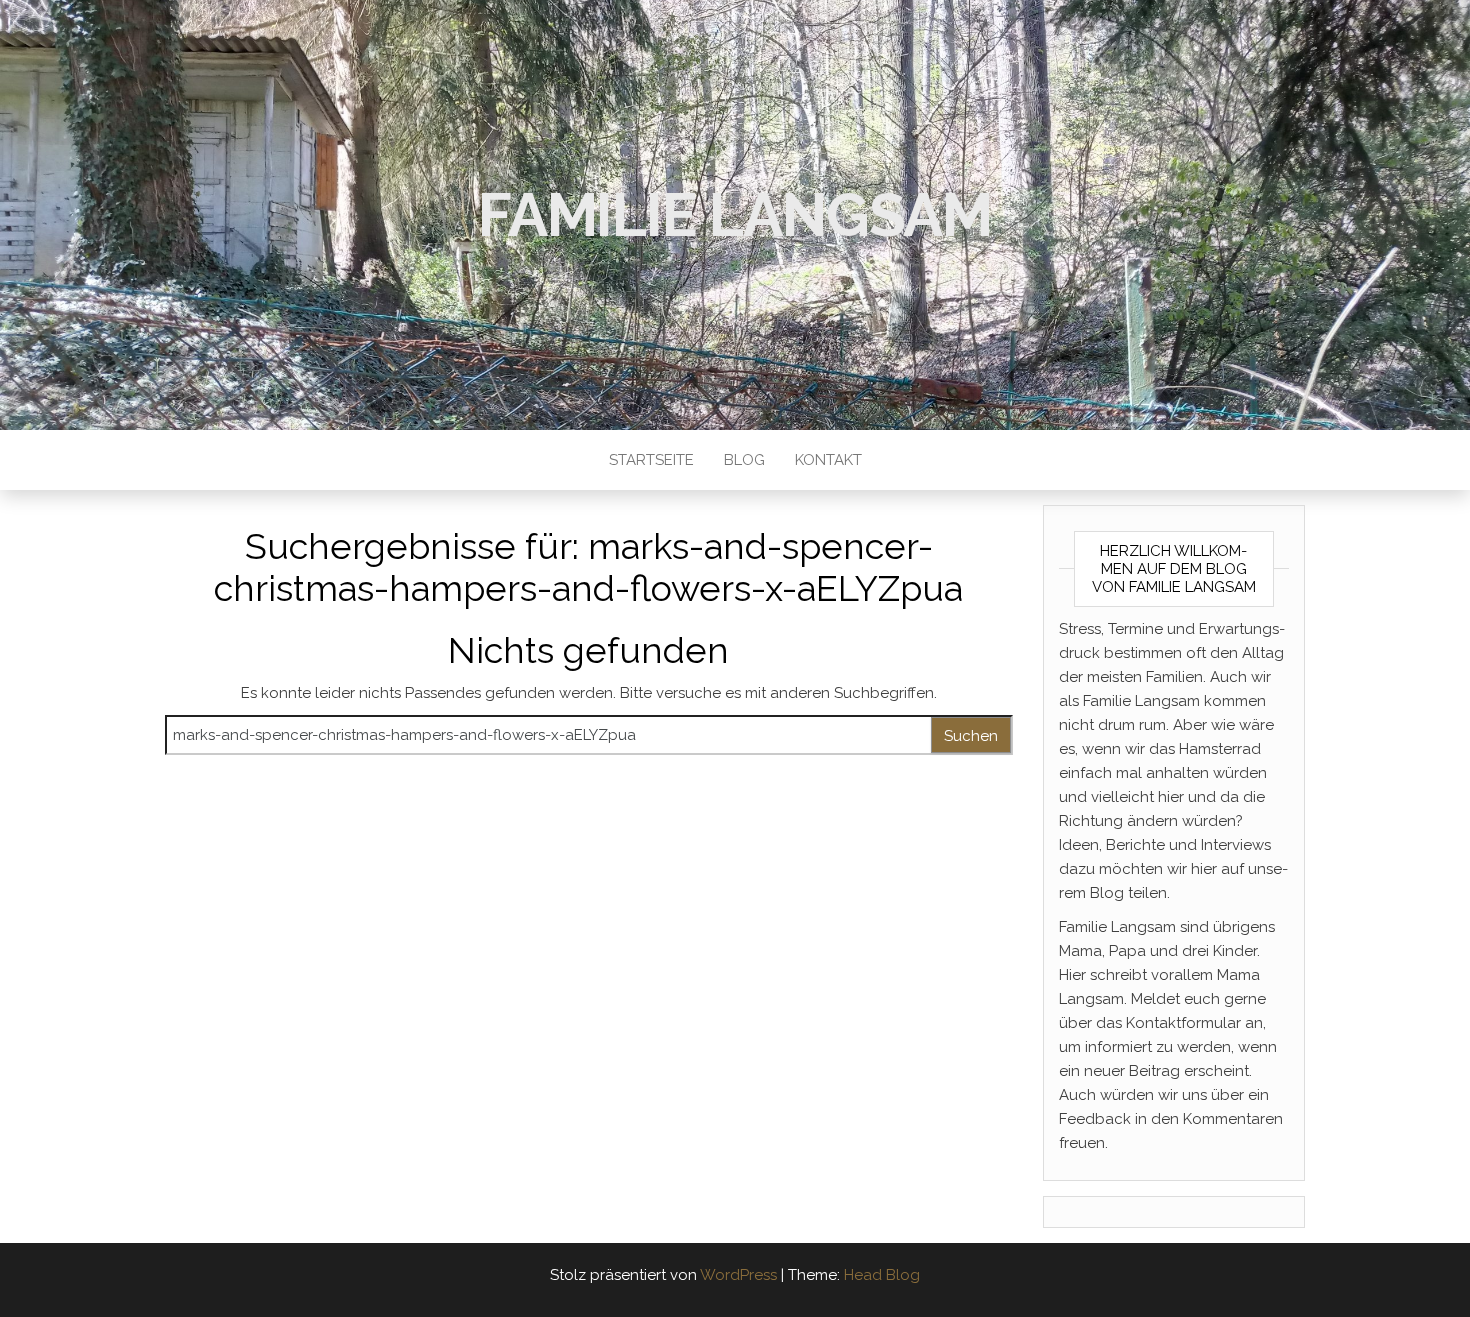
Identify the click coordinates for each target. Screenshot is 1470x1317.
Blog (744, 460)
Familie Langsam (735, 215)
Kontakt (828, 460)
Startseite (651, 460)
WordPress (738, 1275)
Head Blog (882, 1275)
